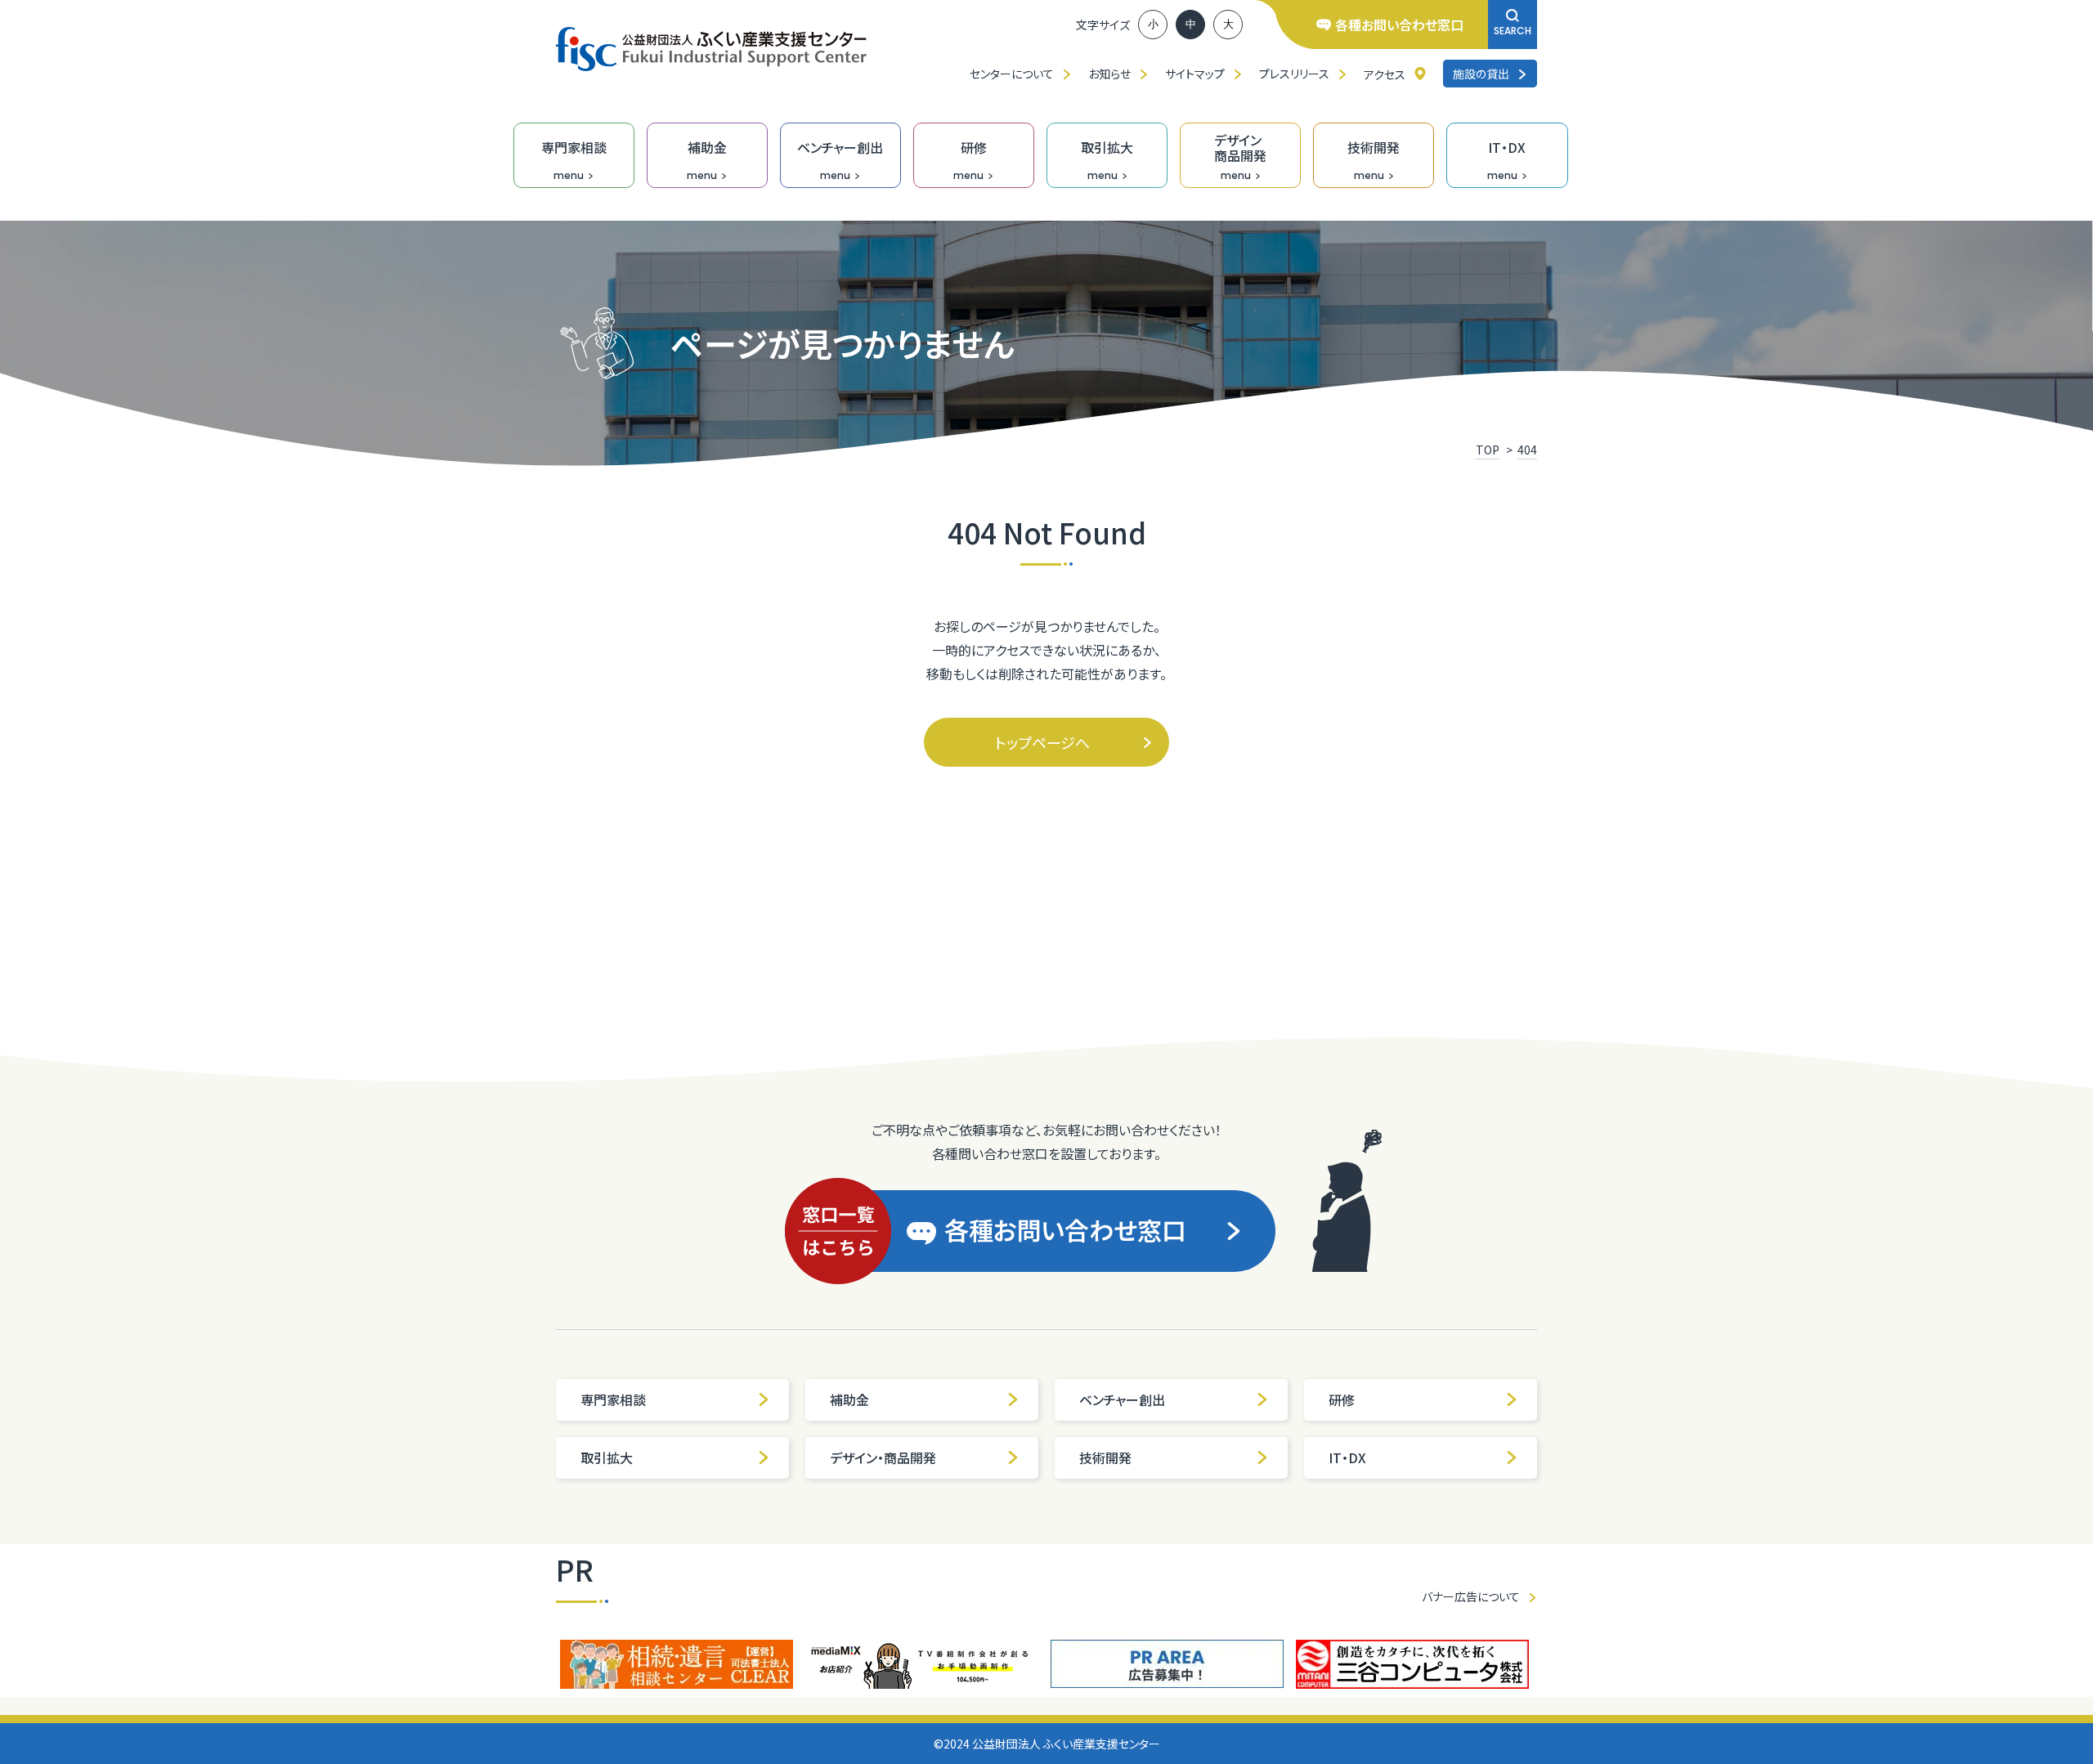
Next (1549, 1664)
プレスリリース (1294, 74)
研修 (1342, 1399)
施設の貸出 (1481, 74)
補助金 (849, 1399)
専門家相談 (613, 1399)
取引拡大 (607, 1457)
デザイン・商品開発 (883, 1457)
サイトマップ (1195, 74)
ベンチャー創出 (1122, 1399)
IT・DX (1347, 1457)
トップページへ (1042, 742)
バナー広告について (1471, 1596)
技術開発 (1105, 1457)
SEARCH (1513, 31)
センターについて (1012, 74)
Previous (544, 1664)
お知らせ (1109, 74)
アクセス (1385, 74)
